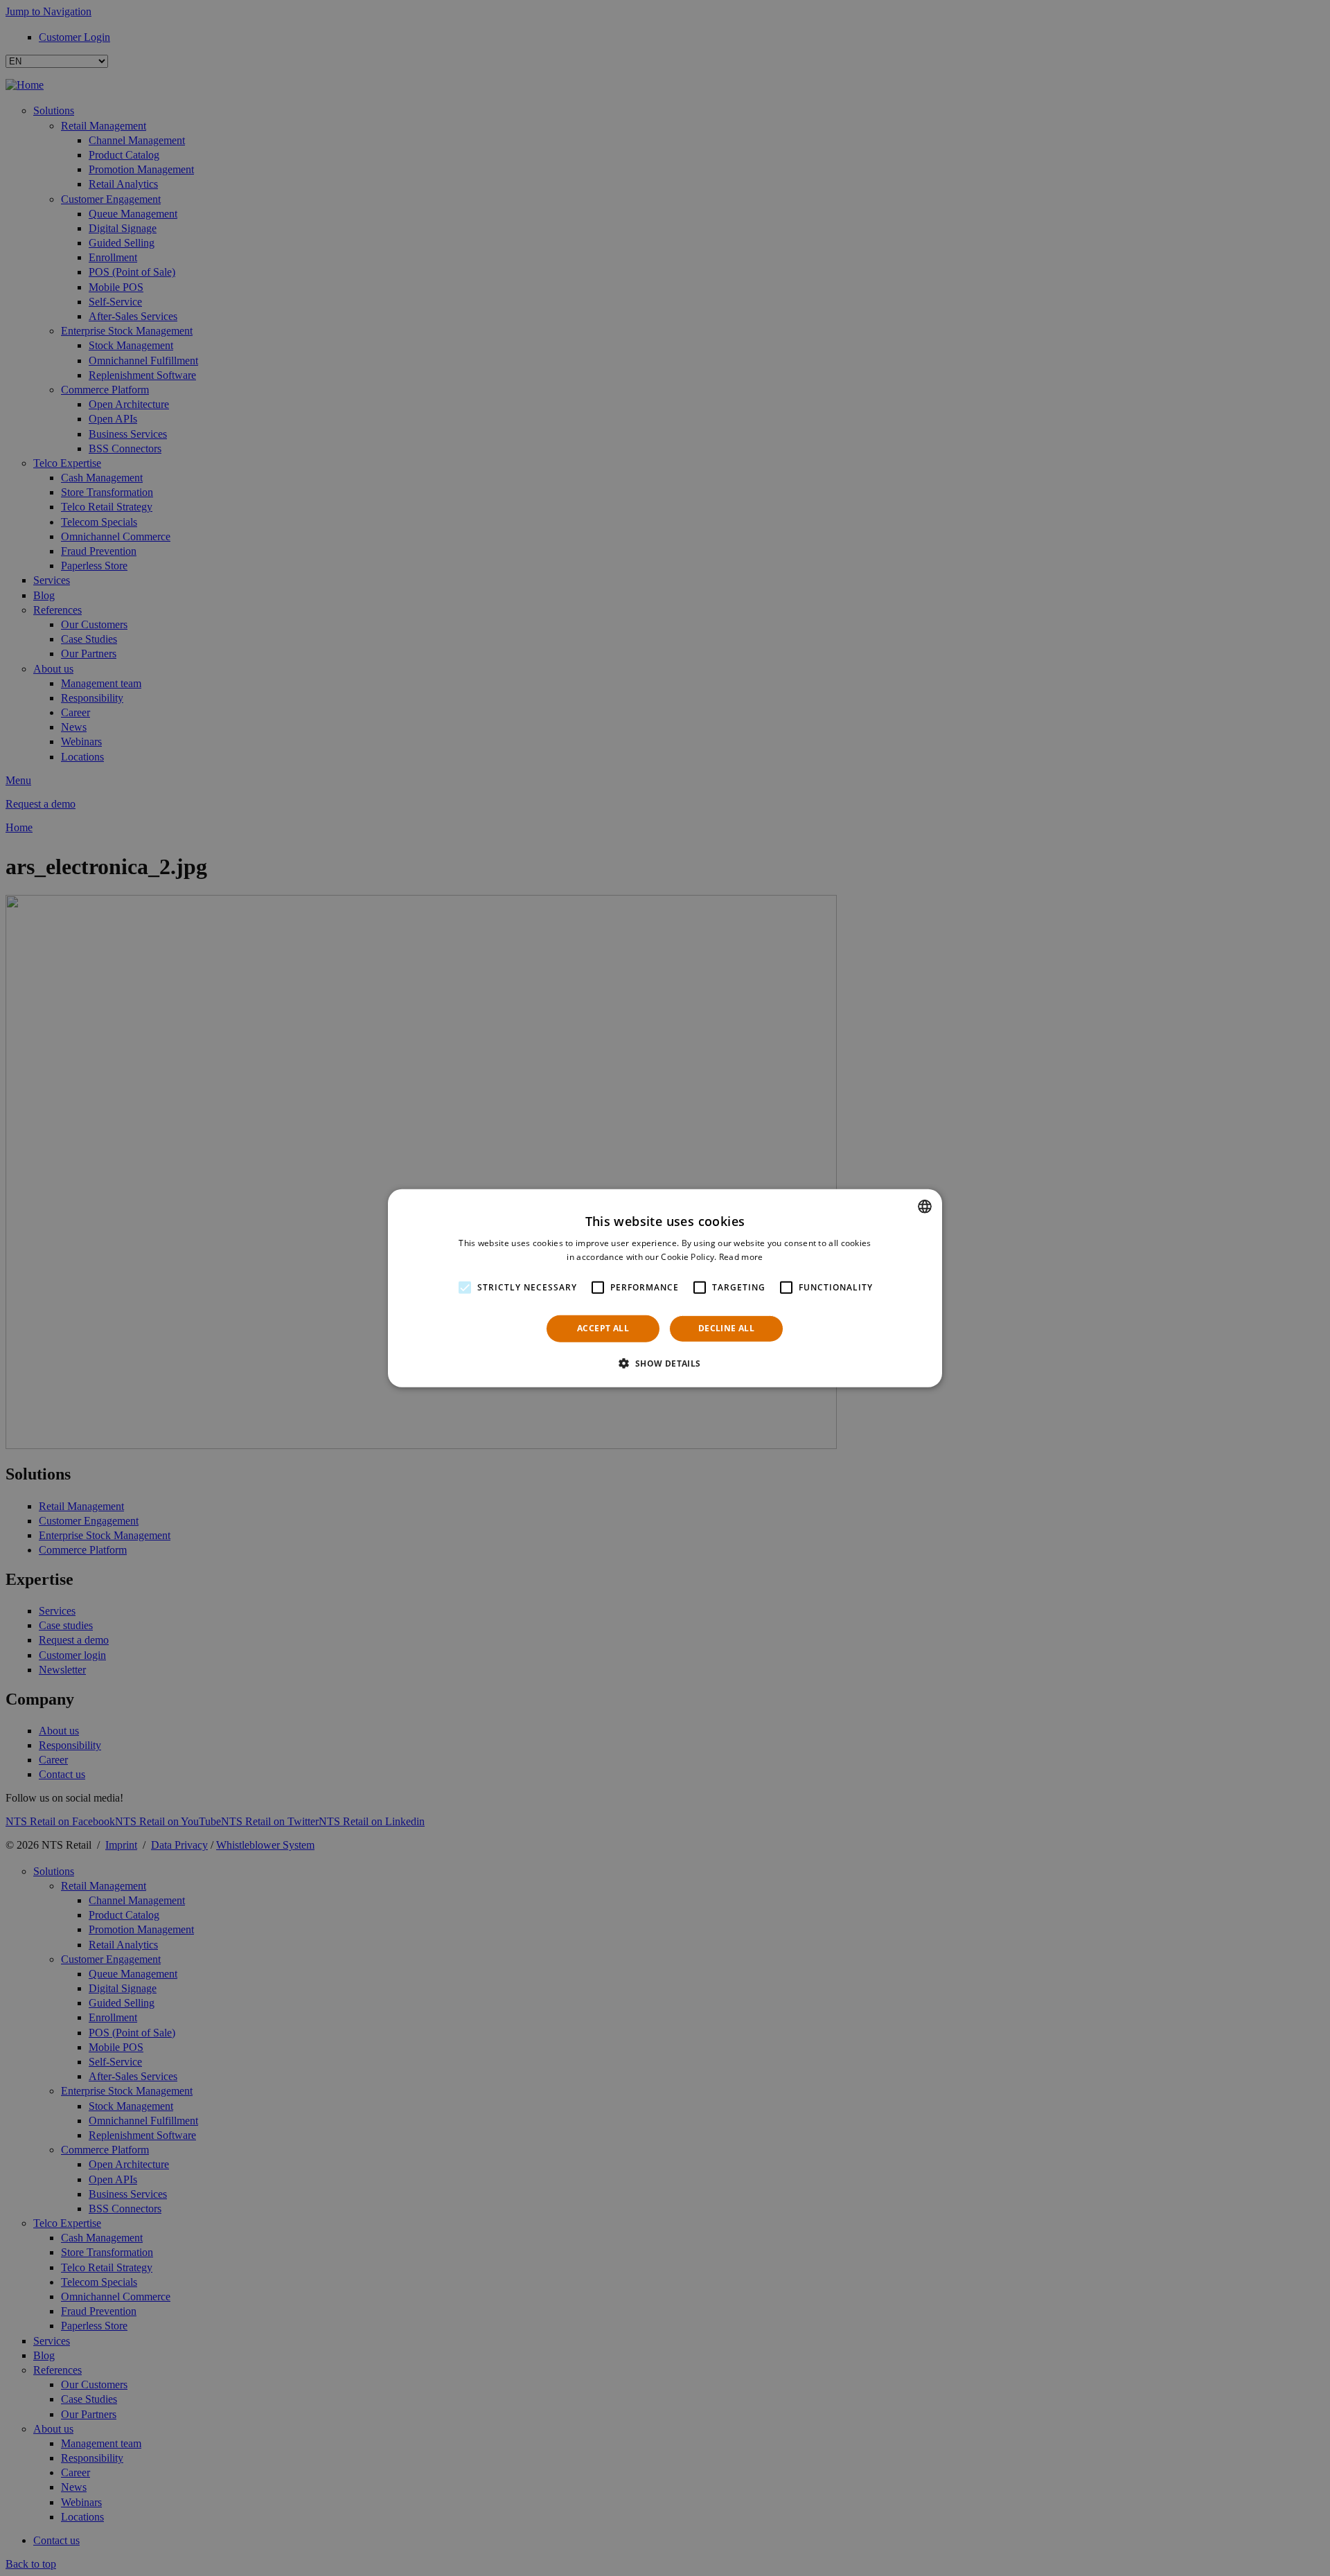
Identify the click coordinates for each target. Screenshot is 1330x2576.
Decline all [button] (726, 1328)
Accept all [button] (603, 1328)
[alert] (665, 1288)
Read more (741, 1257)
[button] (665, 1363)
